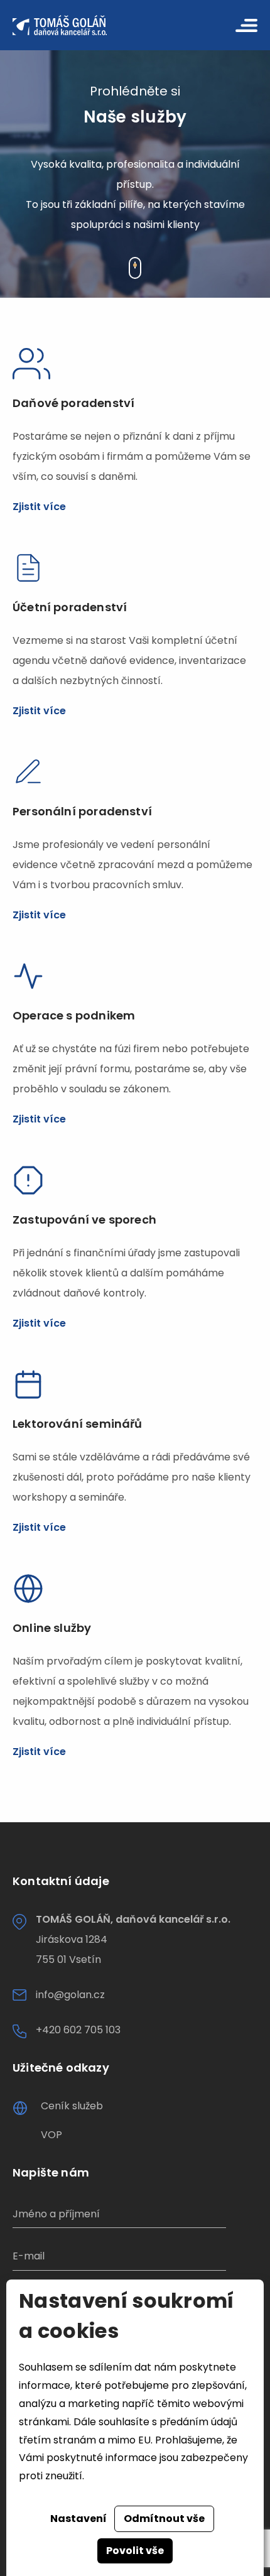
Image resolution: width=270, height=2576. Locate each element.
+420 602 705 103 (78, 2030)
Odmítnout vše (164, 2519)
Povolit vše (135, 2551)
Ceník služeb (72, 2106)
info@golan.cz (70, 1995)
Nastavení (78, 2519)
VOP (51, 2135)
